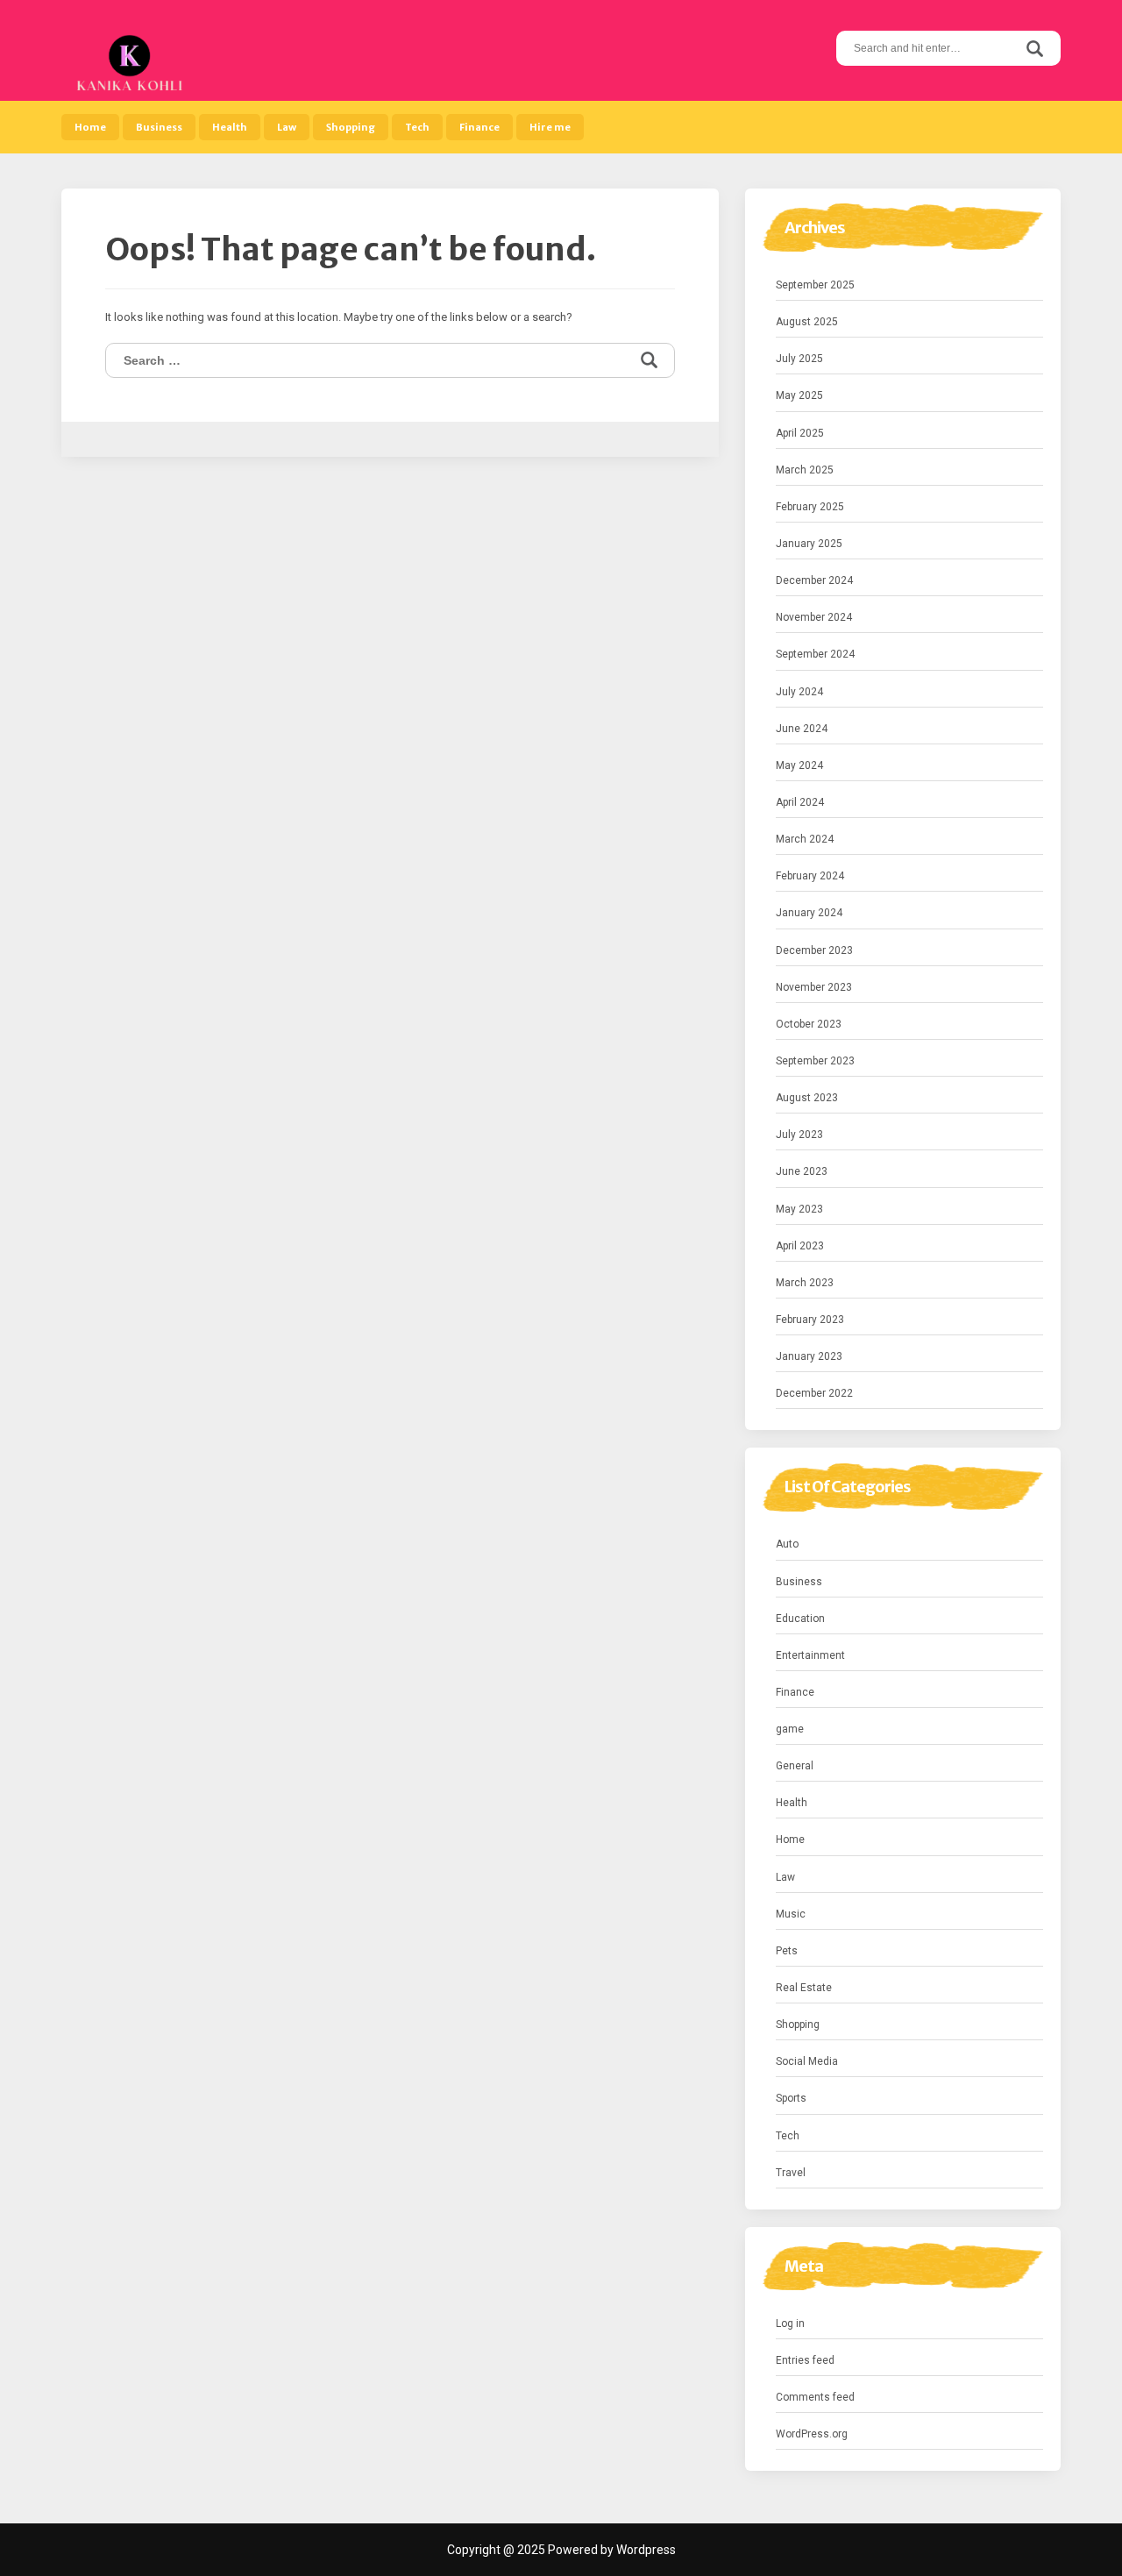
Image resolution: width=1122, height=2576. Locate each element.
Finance (479, 127)
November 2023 (814, 987)
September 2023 (815, 1061)
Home (90, 127)
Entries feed (805, 2360)
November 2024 (814, 617)
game (790, 1729)
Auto (787, 1544)
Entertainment (810, 1655)
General (795, 1766)
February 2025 (810, 507)
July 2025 (799, 359)
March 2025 (805, 470)
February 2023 (810, 1320)
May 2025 (799, 395)
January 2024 (809, 913)
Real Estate (804, 1988)
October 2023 (809, 1024)
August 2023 (807, 1098)
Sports (791, 2098)
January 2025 (809, 544)
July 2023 (799, 1135)
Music (791, 1914)
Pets (787, 1951)
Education (800, 1619)
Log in (790, 2323)
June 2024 (802, 729)
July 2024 (799, 692)
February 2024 (810, 876)
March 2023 (805, 1283)
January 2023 (809, 1356)
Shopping (351, 127)
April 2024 (800, 802)
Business (159, 127)
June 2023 (802, 1171)
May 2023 (799, 1209)
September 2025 (815, 285)
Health (230, 127)
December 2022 (814, 1393)
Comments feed (815, 2397)
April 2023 (800, 1246)
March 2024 (805, 839)
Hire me (550, 127)
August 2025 (807, 322)
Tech (417, 127)
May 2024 (799, 765)
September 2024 (815, 654)
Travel (791, 2173)
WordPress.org (812, 2434)
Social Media (807, 2061)
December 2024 (814, 580)
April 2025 (800, 433)
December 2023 (814, 950)
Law (287, 127)
